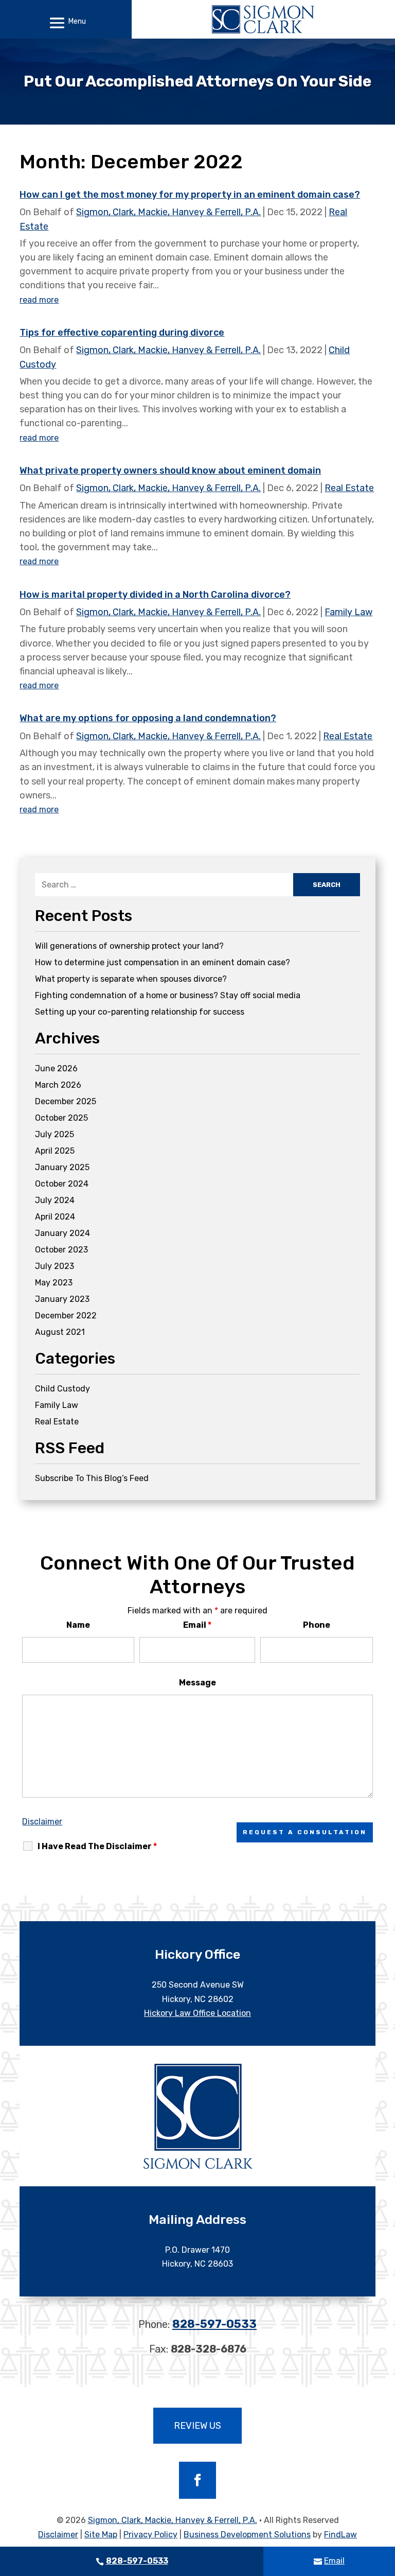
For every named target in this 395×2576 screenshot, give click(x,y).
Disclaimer (42, 1822)
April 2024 (55, 1217)
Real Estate (349, 488)
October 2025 (61, 1118)
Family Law (348, 612)
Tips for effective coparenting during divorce (122, 333)
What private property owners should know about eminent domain (170, 471)
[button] (66, 23)
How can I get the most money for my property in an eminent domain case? (190, 195)
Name (78, 1625)
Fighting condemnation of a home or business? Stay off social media (168, 995)
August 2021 (60, 1332)
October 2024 (62, 1184)
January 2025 (62, 1167)
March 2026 (58, 1085)
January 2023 (62, 1299)
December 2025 (66, 1101)
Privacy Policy (150, 2535)
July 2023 (55, 1266)
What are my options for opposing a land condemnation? (148, 718)
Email (197, 1625)
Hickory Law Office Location (197, 2013)
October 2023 (61, 1250)
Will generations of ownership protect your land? (129, 946)
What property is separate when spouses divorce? (131, 979)
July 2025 (55, 1134)
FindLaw (340, 2535)
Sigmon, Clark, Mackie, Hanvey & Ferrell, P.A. (168, 212)
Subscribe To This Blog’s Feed (92, 1478)
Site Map (101, 2535)
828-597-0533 (214, 2324)
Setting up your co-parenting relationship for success (140, 1012)
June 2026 (56, 1068)
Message (197, 1683)
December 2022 (66, 1316)
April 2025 (55, 1151)
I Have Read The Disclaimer (97, 1846)
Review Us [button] (197, 2426)
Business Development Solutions (247, 2535)
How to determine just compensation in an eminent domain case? (163, 962)
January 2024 (62, 1233)
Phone (317, 1625)
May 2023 (54, 1283)
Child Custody (62, 1389)
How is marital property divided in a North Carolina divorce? (155, 595)
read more (39, 300)
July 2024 (55, 1200)
